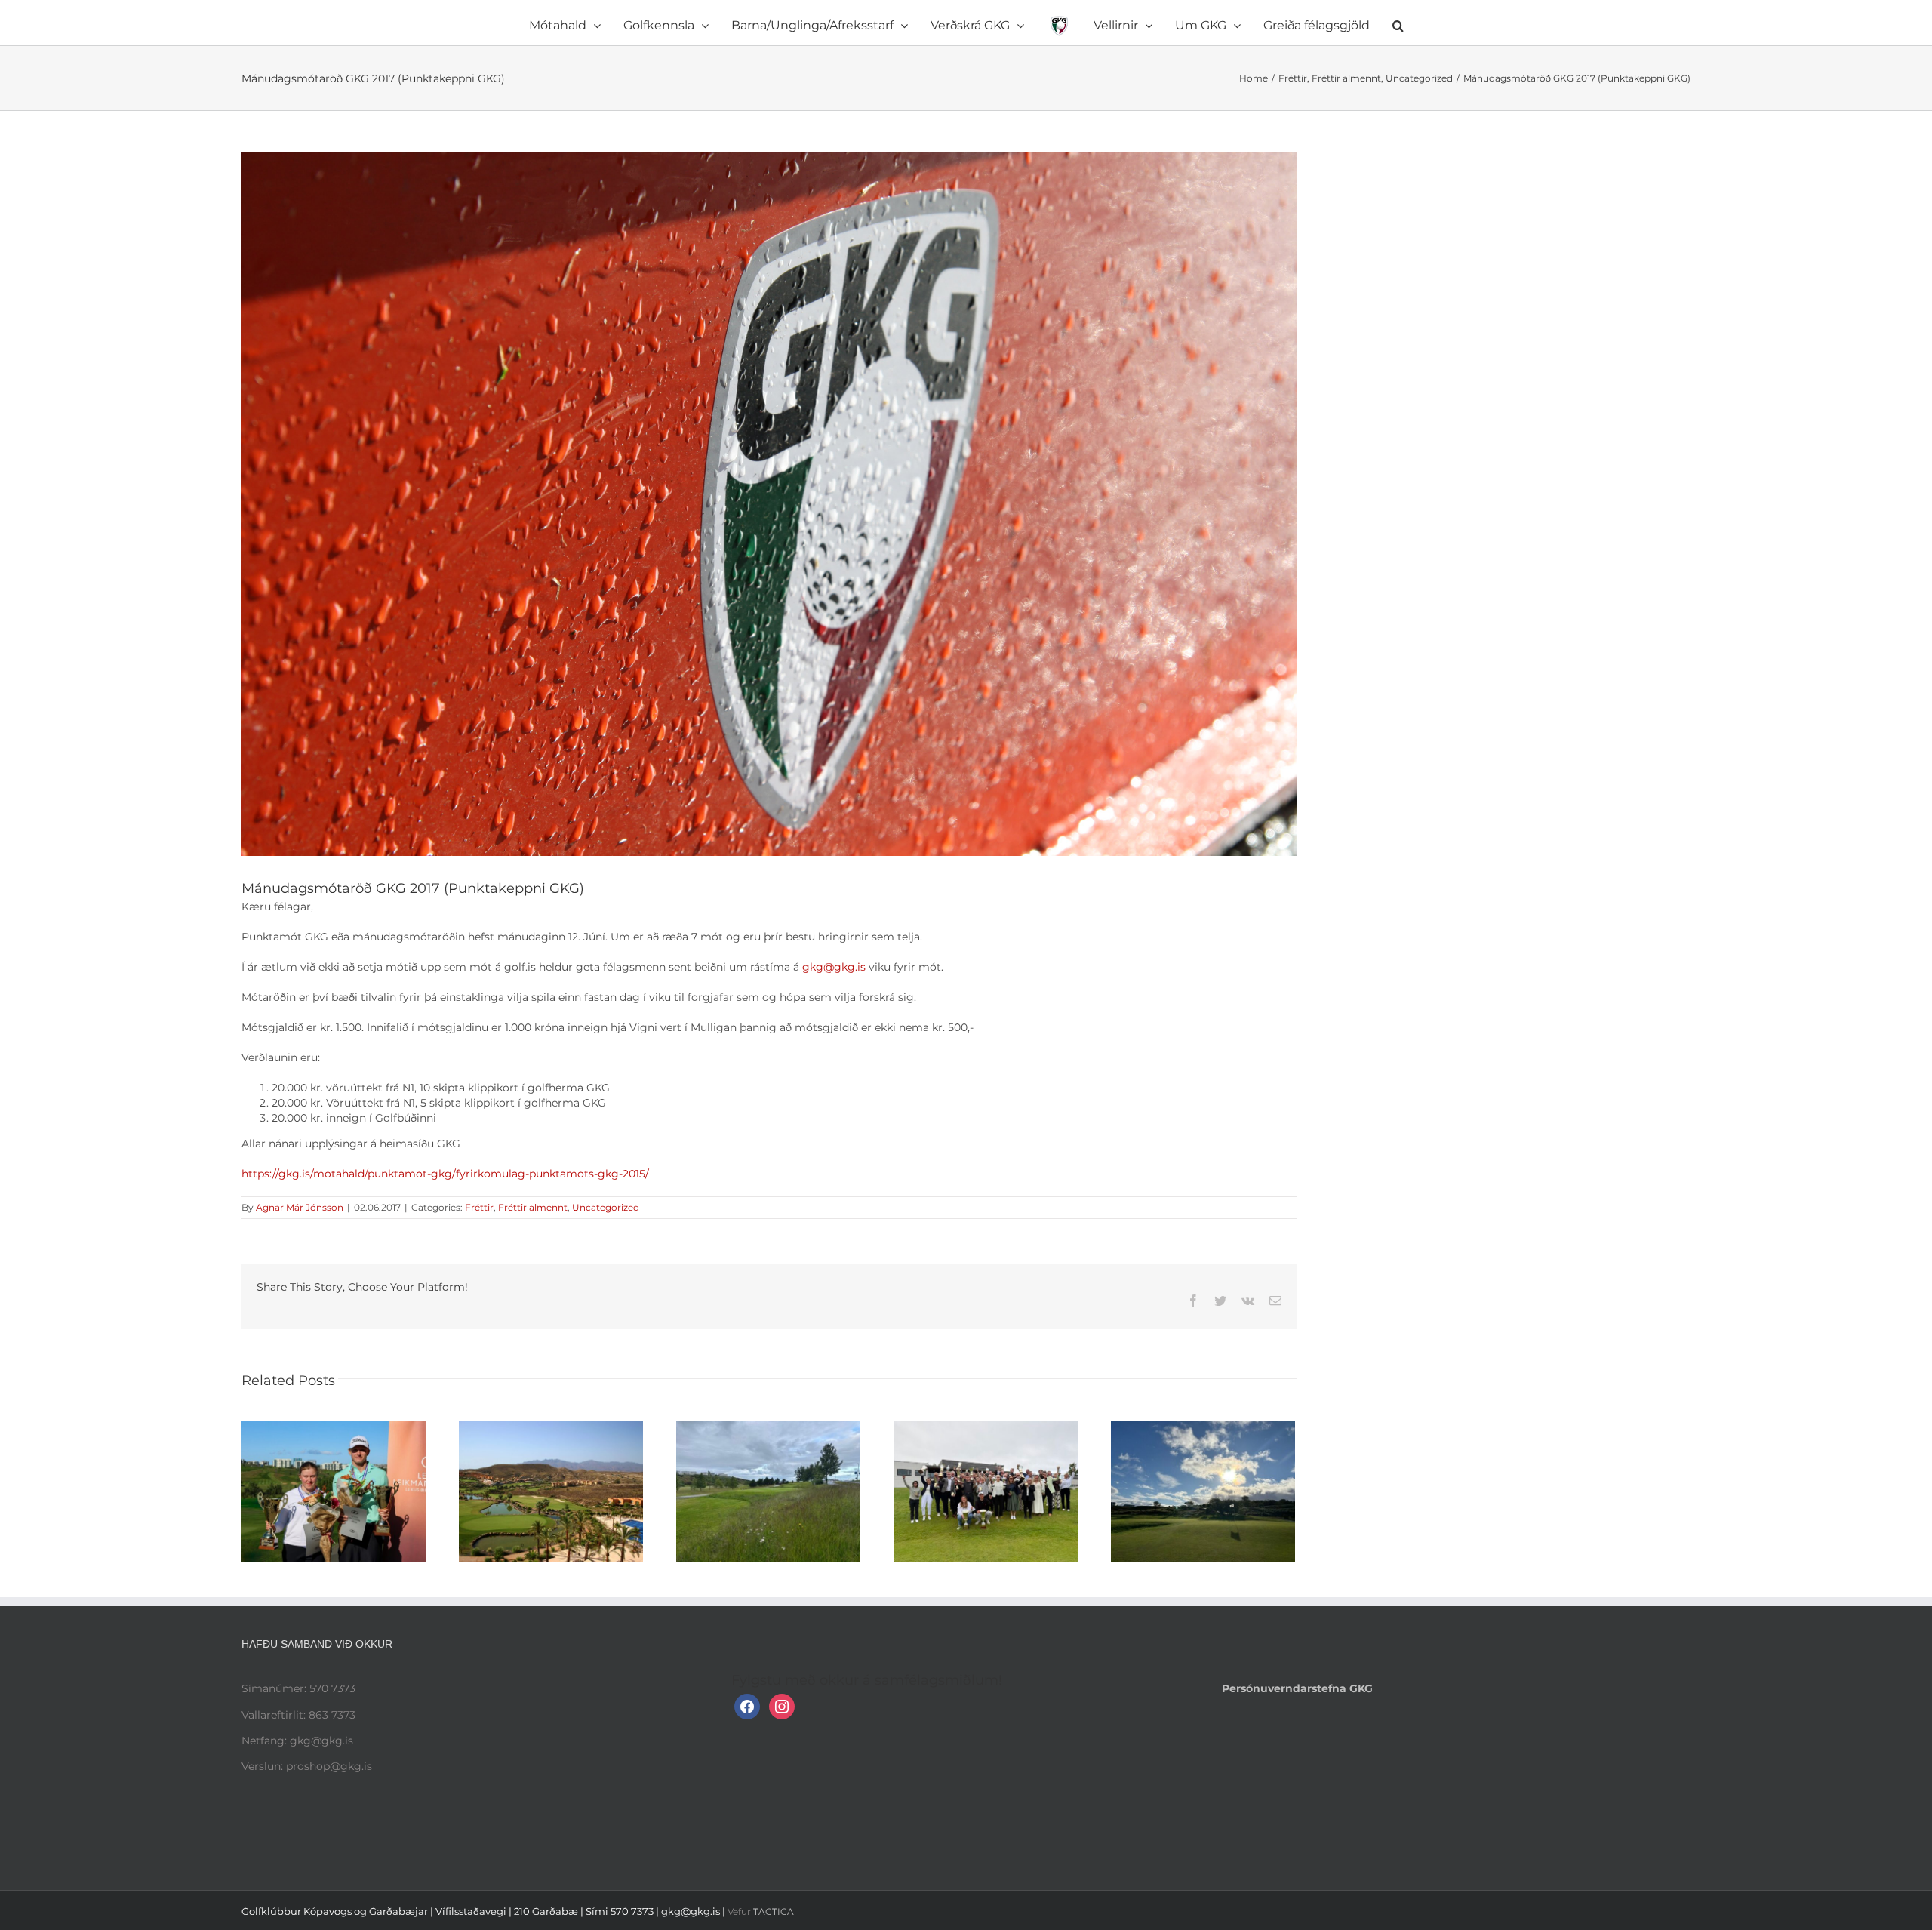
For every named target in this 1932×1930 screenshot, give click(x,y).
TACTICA (774, 1912)
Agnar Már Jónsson (300, 1207)
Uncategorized (606, 1207)
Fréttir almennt (533, 1207)
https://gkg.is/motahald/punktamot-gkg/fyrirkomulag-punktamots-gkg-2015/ (445, 1174)
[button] (1315, 23)
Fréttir (479, 1207)
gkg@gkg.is (834, 967)
